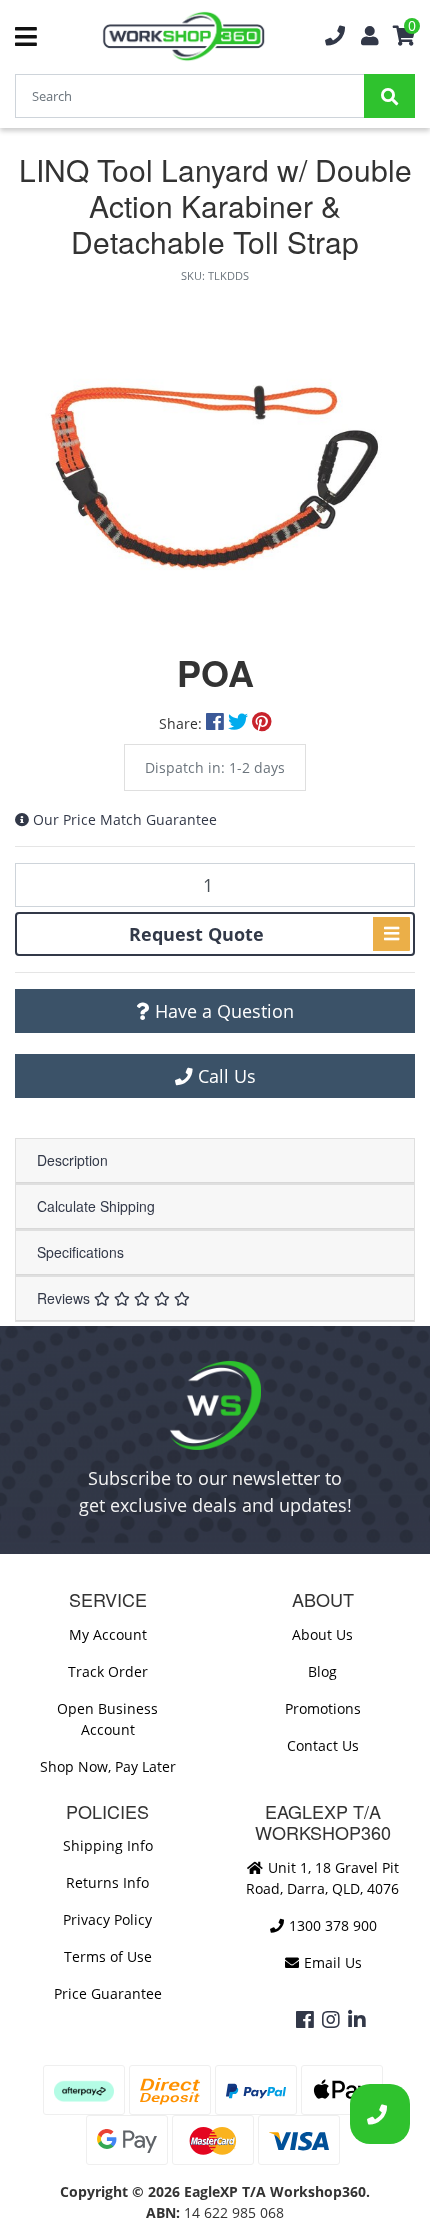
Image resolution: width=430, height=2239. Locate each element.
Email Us (331, 1962)
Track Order (108, 1671)
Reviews (65, 1298)
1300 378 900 (331, 1925)
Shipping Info (108, 1845)
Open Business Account (107, 1719)
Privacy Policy (107, 1919)
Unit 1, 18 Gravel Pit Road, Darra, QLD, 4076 (322, 1878)
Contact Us (323, 1745)
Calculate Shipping (96, 1206)
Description (72, 1160)
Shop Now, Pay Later (108, 1766)
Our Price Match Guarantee (125, 819)
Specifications (80, 1252)
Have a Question (222, 1011)
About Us (322, 1634)
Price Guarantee (108, 1993)
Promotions (323, 1708)
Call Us (224, 1076)
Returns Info (107, 1882)
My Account (108, 1634)
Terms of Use (108, 1956)
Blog (322, 1671)
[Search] (389, 96)
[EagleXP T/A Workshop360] (183, 36)
